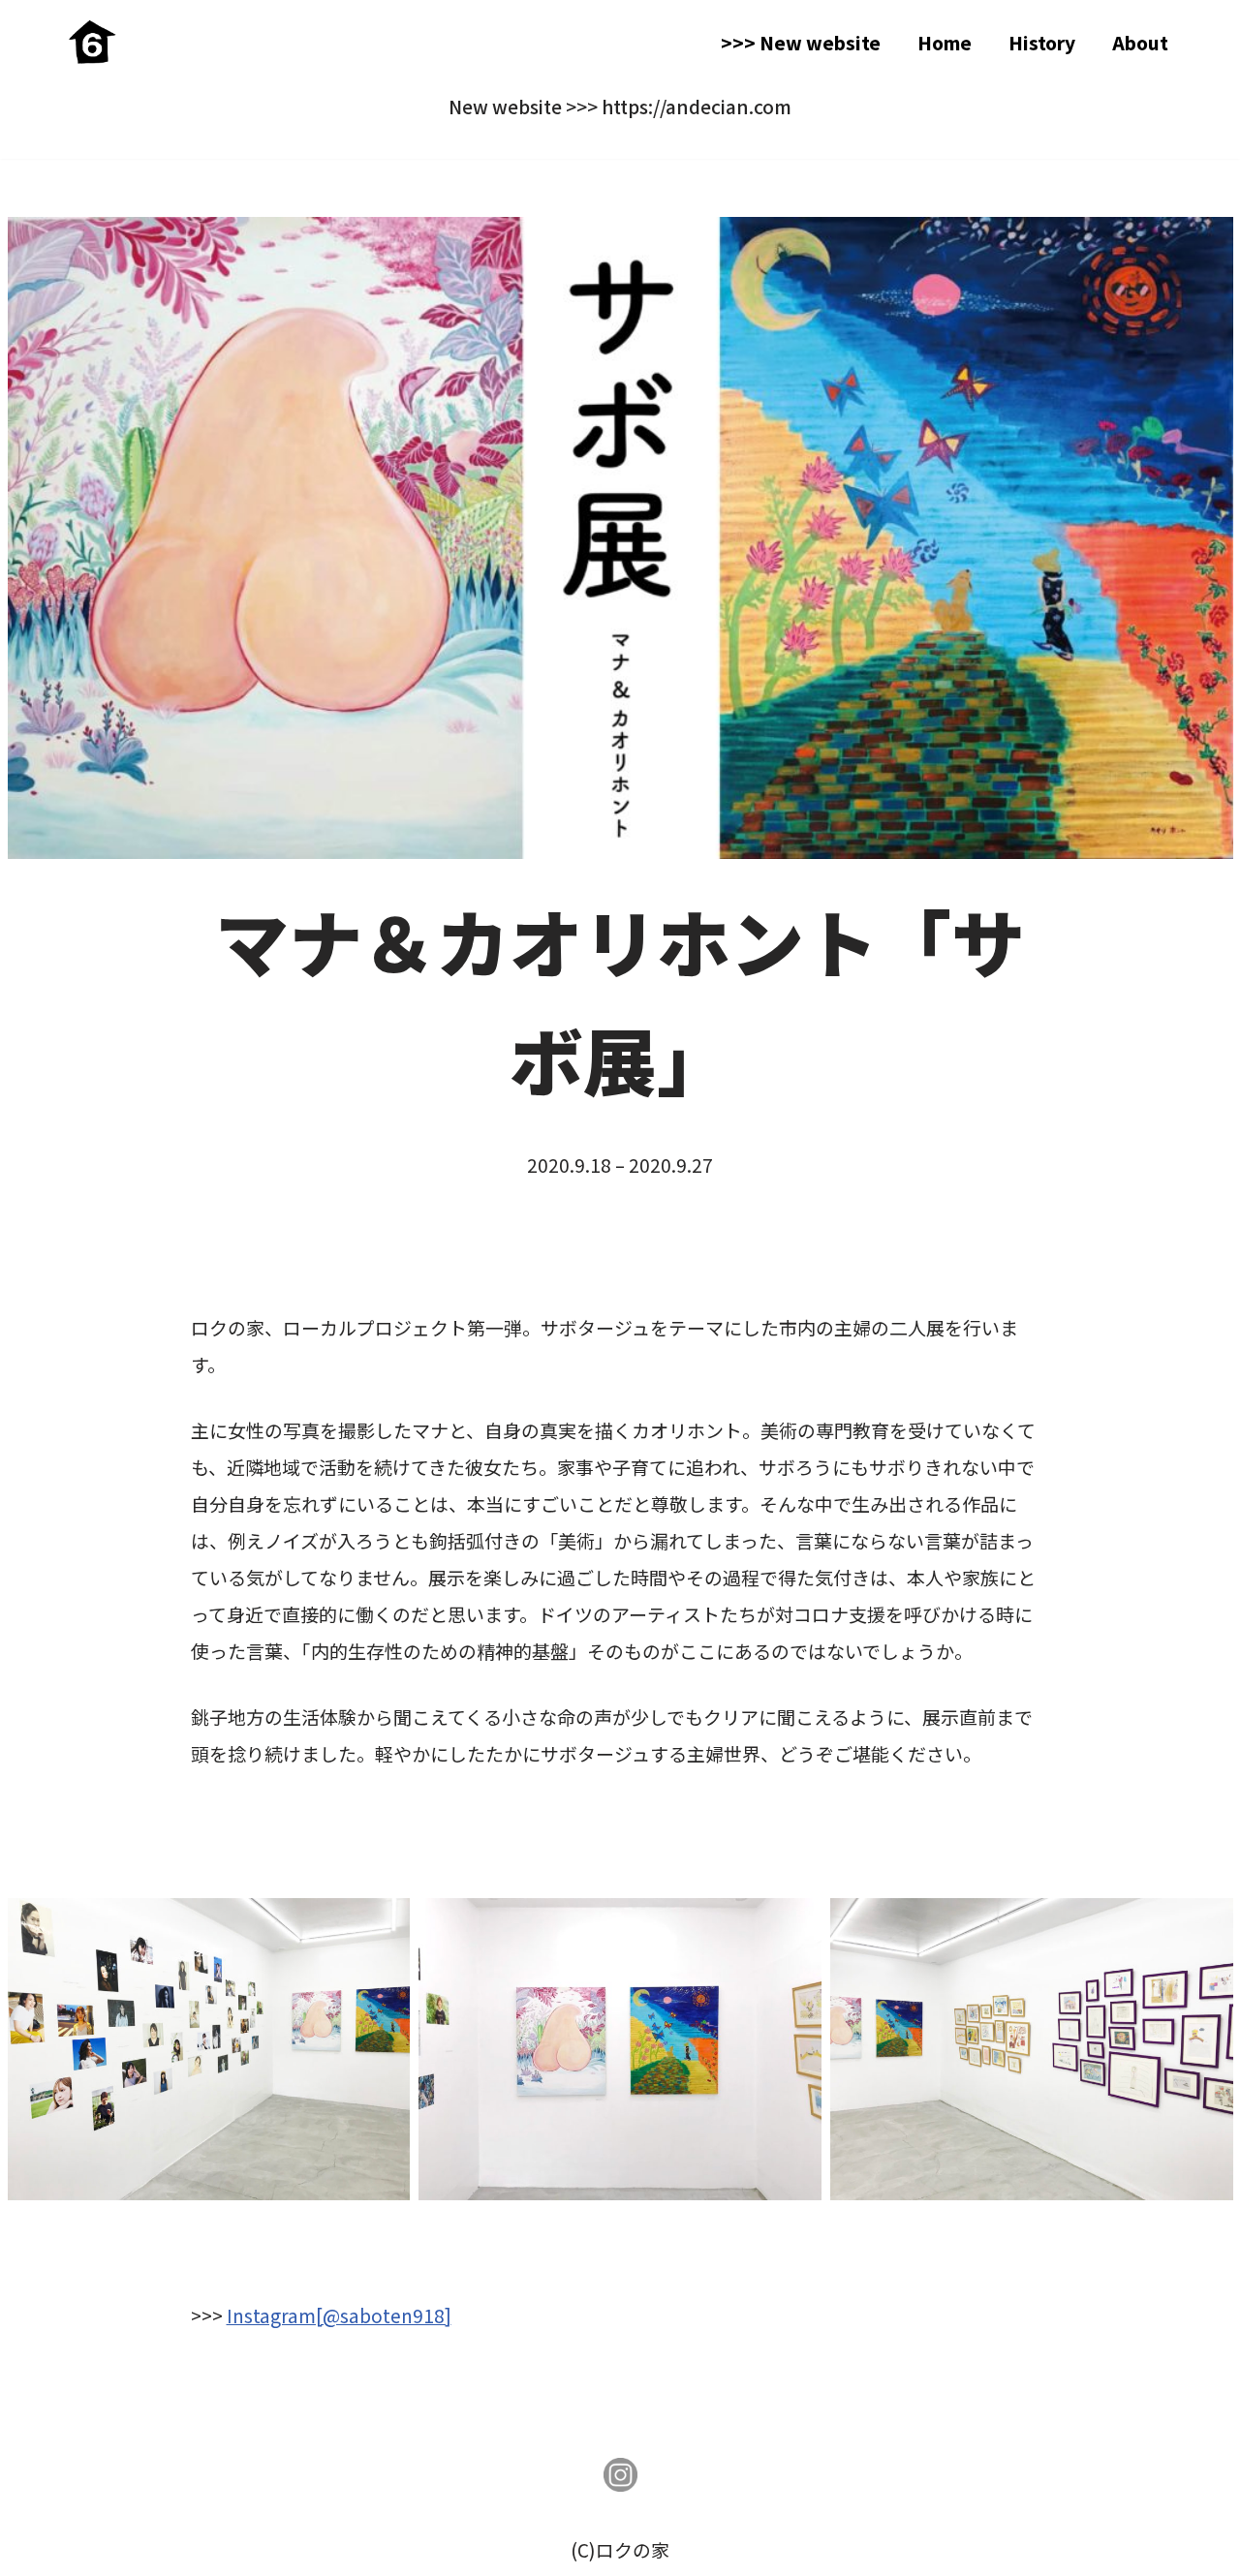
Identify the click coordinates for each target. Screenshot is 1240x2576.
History (1042, 42)
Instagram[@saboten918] (339, 2315)
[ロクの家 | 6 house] (92, 42)
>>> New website (801, 42)
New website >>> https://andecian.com (620, 106)
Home (945, 42)
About (1140, 42)
